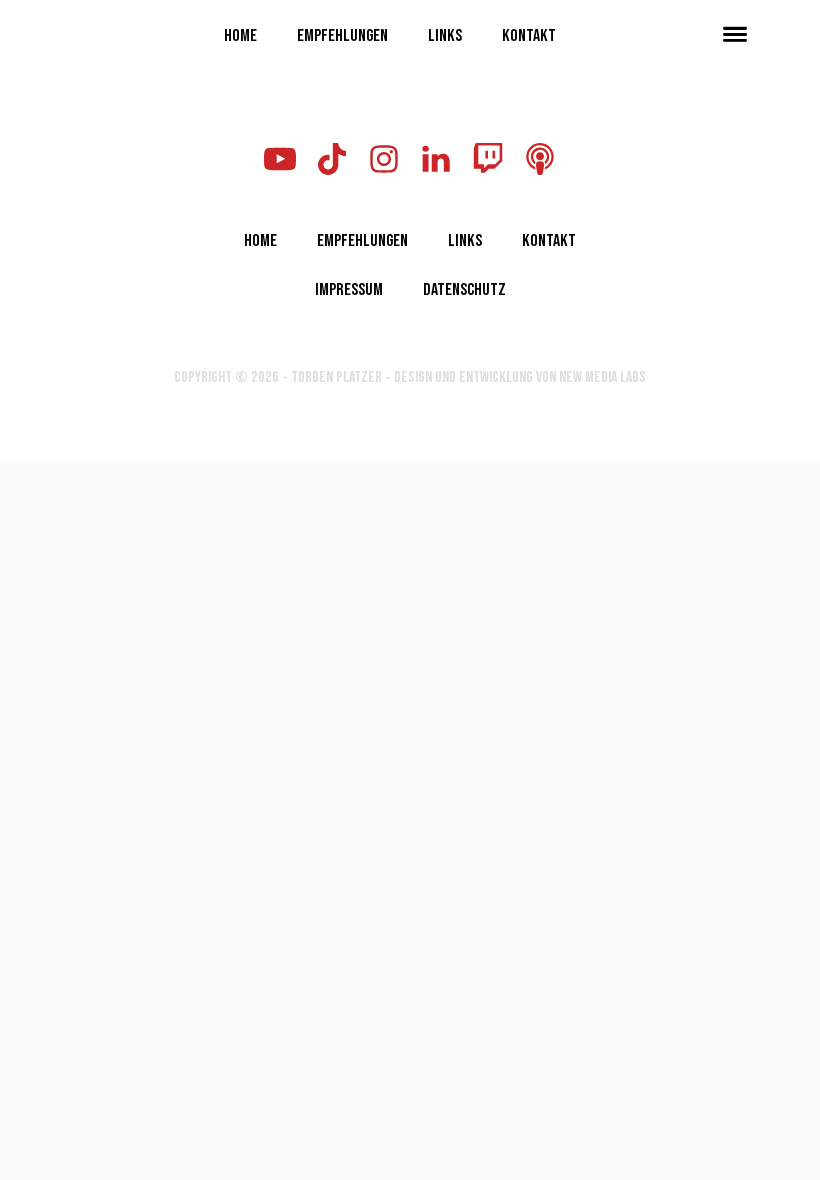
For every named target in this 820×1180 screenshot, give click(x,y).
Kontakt (529, 34)
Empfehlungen (342, 34)
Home (240, 34)
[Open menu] (735, 34)
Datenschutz (464, 288)
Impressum (349, 288)
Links (445, 34)
